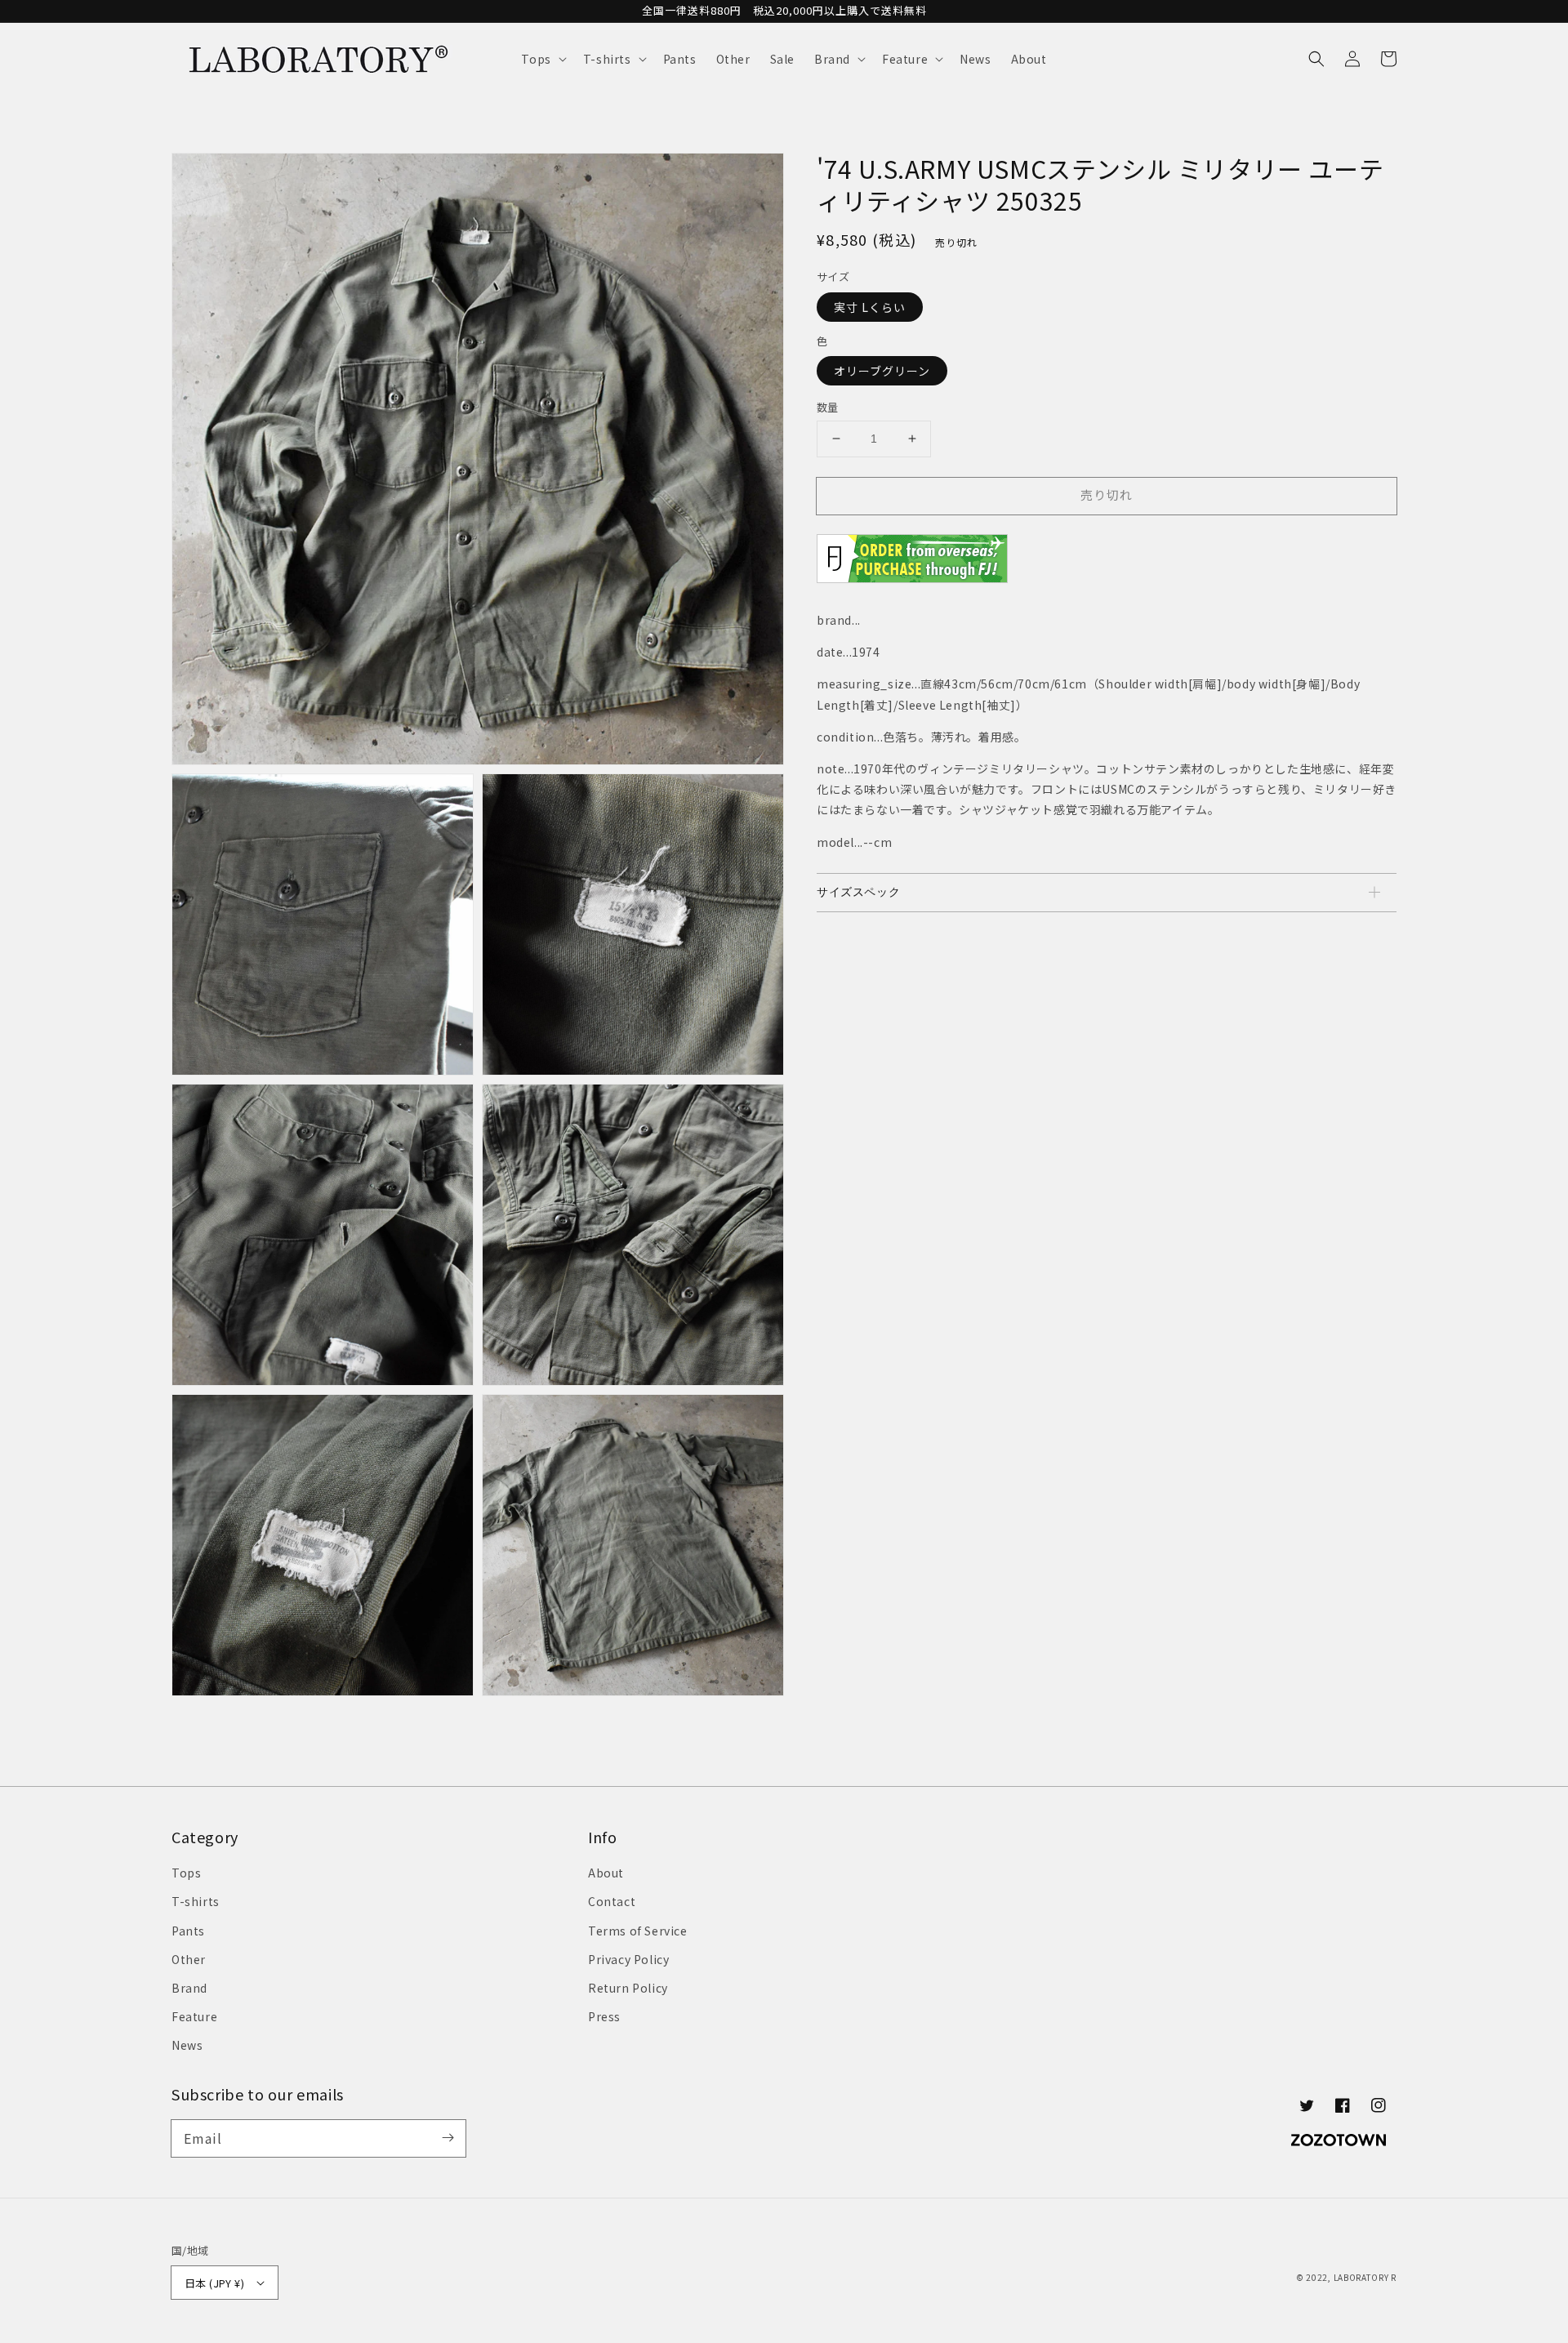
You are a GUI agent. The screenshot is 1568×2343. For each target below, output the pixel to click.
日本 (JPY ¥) (214, 2283)
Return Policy (628, 1988)
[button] (542, 59)
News (187, 2045)
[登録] (448, 2138)
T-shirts (196, 1901)
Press (604, 2016)
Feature (194, 2016)
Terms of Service (638, 1931)
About (606, 1873)
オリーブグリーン (882, 371)
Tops (186, 1873)
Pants (188, 1931)
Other (189, 1959)
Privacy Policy (628, 1959)
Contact (612, 1901)
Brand (189, 1988)
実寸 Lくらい (870, 306)
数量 (828, 407)
